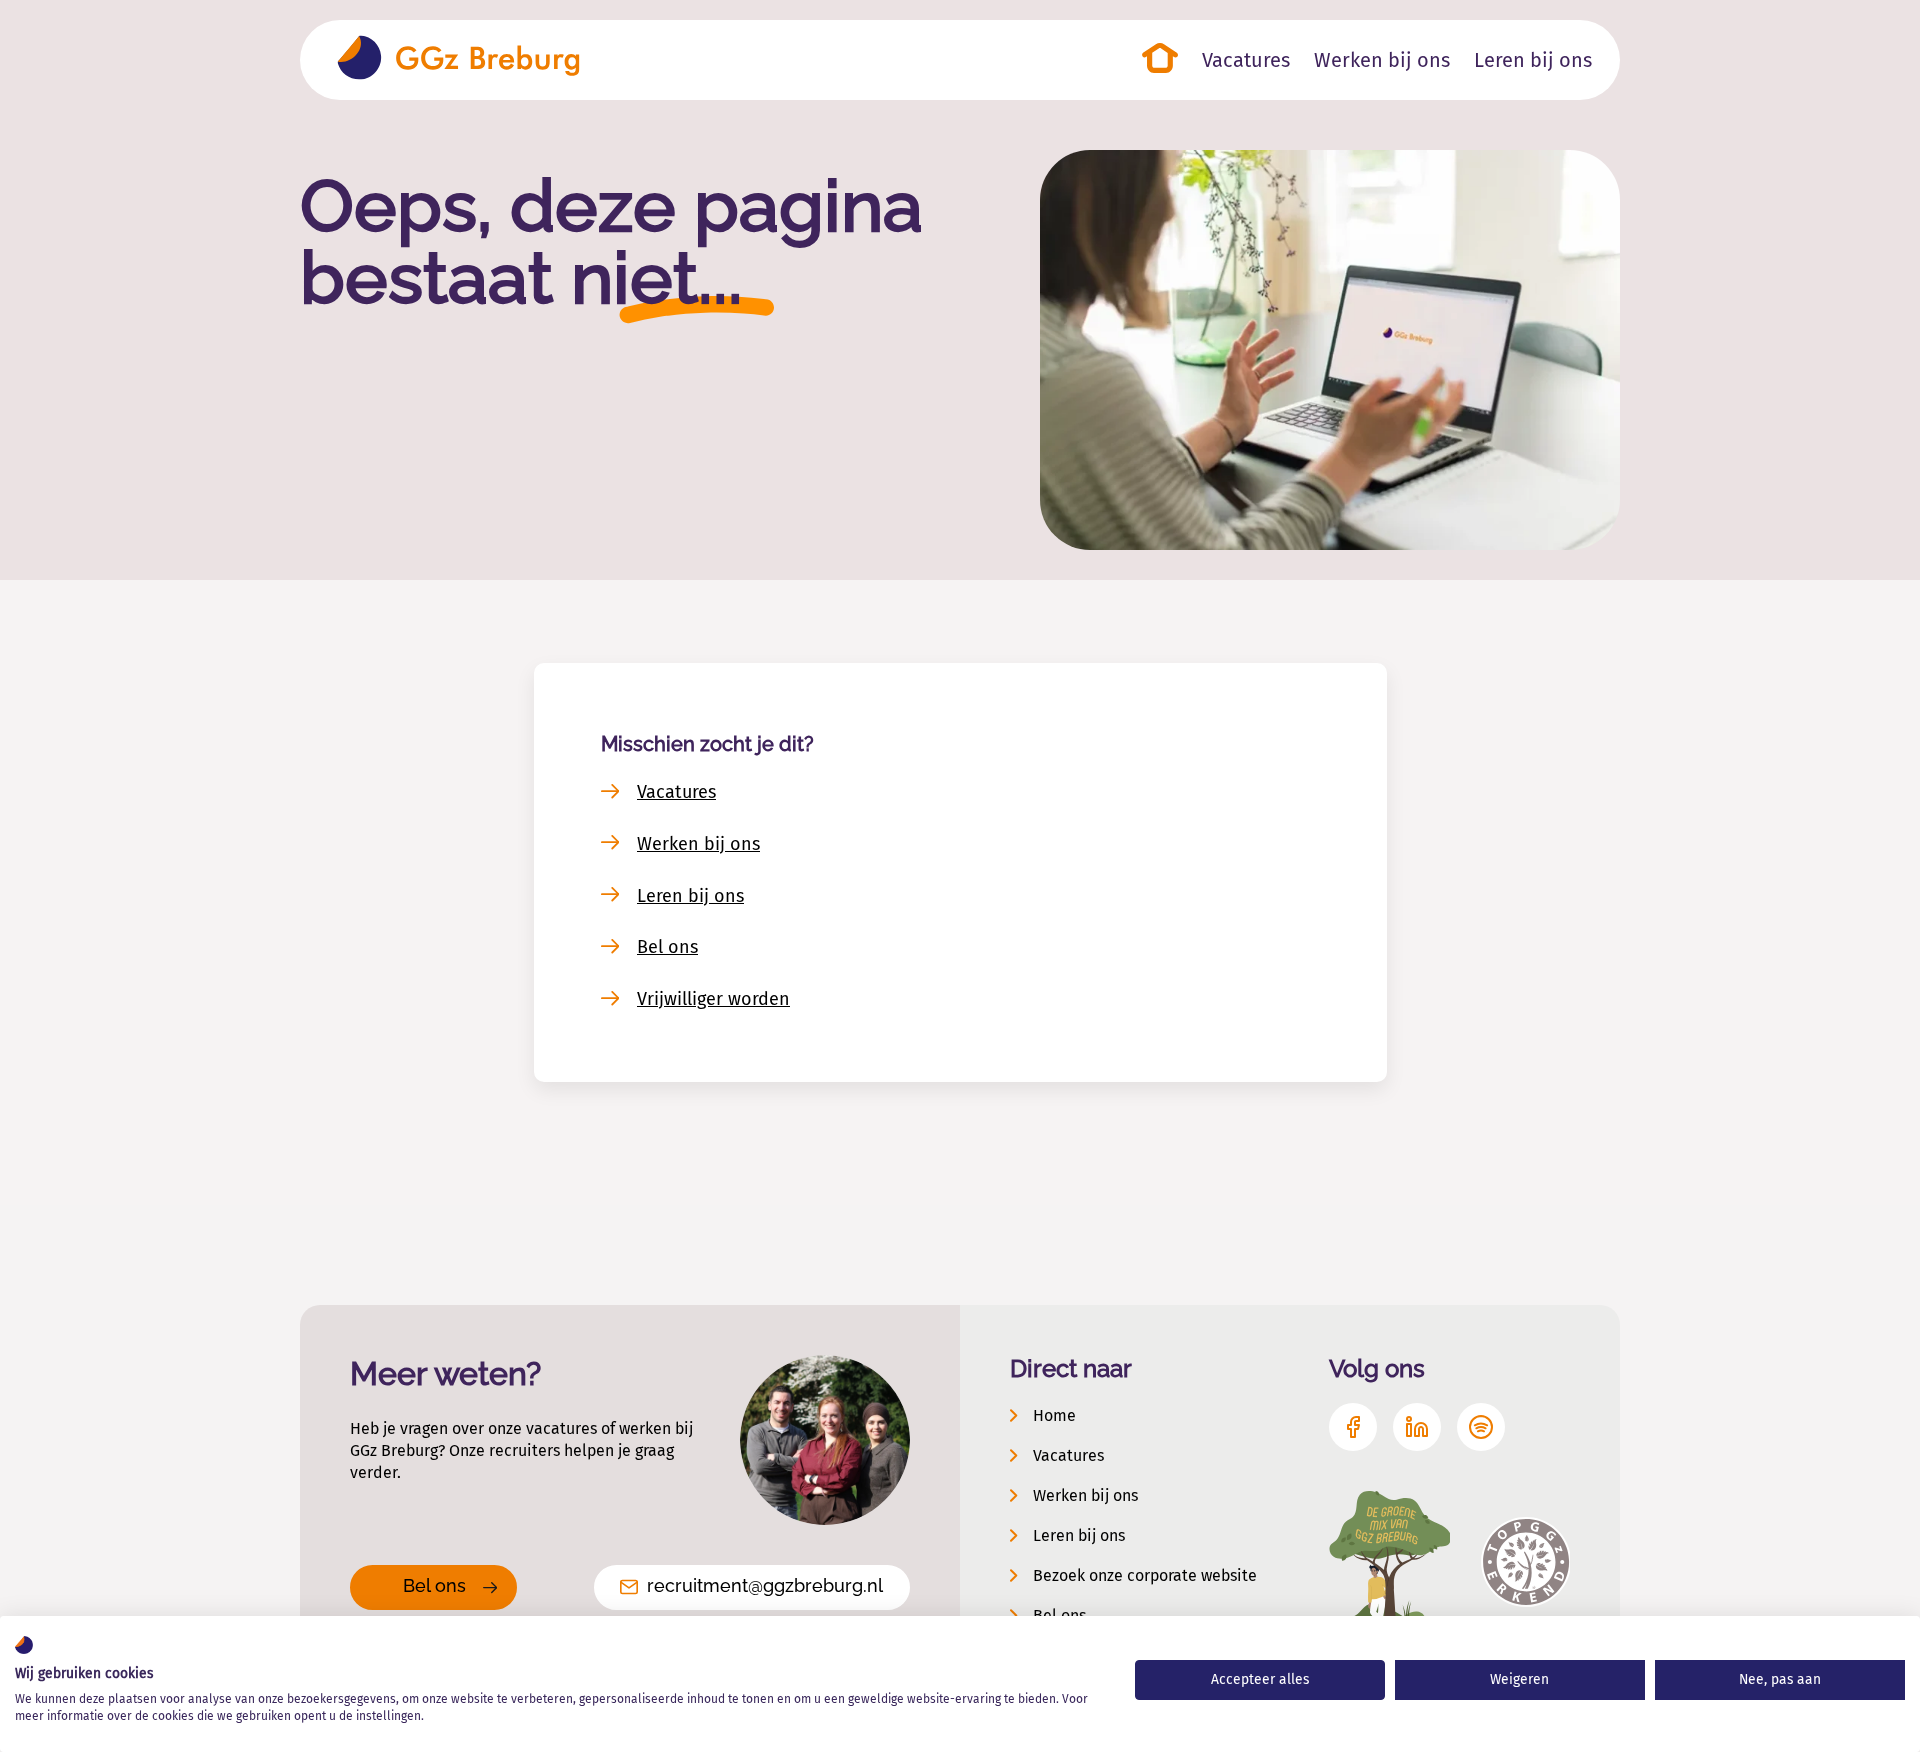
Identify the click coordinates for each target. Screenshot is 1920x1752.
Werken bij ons (698, 844)
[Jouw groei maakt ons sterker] (458, 60)
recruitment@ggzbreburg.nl (765, 1585)
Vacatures (676, 792)
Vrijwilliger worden (713, 999)
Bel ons (667, 947)
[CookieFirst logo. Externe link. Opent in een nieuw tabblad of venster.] (24, 1645)
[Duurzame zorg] (1389, 1562)
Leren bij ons (690, 896)
